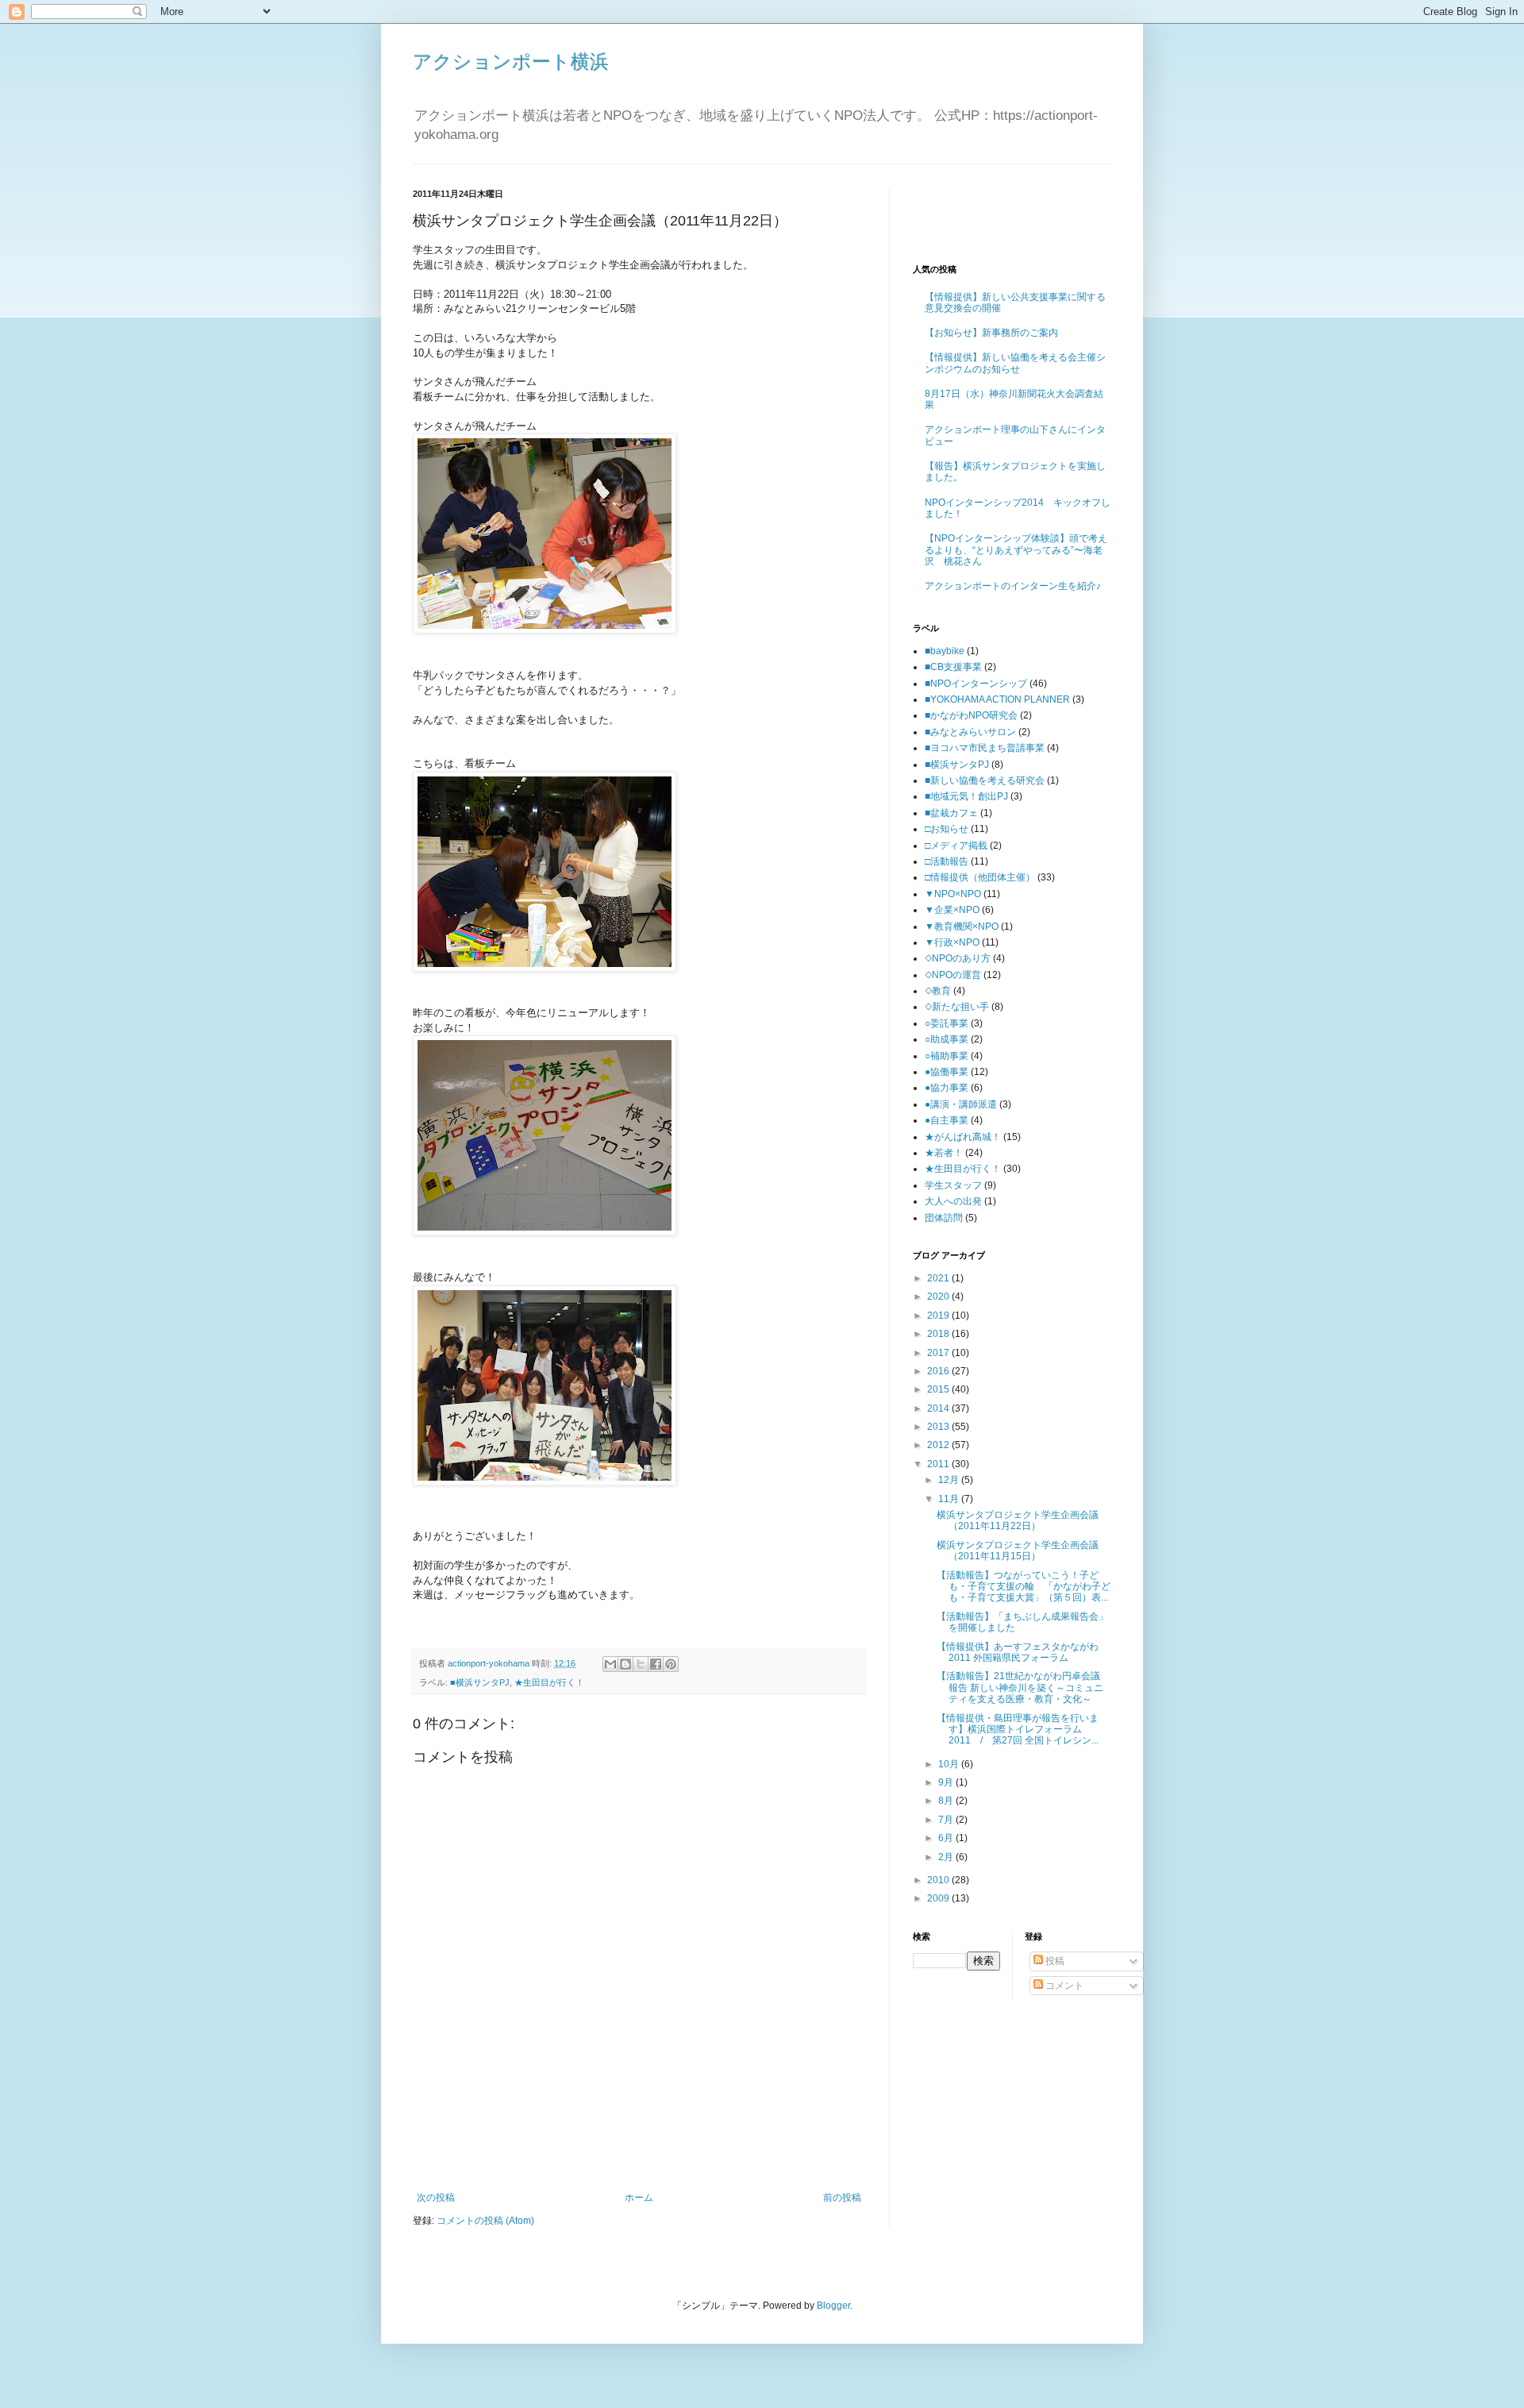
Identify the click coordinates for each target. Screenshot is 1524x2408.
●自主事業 (947, 1120)
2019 (939, 1316)
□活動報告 (947, 861)
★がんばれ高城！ (963, 1137)
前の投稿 (842, 2198)
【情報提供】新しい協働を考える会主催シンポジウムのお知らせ (1015, 363)
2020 (939, 1296)
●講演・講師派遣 (961, 1104)
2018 (939, 1334)
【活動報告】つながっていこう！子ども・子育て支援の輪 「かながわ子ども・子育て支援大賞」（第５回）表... (1024, 1587)
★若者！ (944, 1153)
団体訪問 (944, 1218)
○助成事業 (947, 1039)
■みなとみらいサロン (970, 732)
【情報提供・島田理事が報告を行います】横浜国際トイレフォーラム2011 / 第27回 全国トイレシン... (1018, 1730)
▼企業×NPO (952, 910)
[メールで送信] (610, 1664)
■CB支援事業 (953, 667)
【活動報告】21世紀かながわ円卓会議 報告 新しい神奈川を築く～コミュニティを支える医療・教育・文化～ (1023, 1688)
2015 (939, 1389)
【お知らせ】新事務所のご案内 (991, 333)
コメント (1063, 1986)
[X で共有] (641, 1664)
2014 (939, 1408)
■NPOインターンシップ (976, 684)
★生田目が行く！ (549, 1682)
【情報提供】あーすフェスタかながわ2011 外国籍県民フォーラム (1018, 1652)
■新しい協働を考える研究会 (985, 780)
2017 (939, 1353)
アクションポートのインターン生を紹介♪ (1013, 586)
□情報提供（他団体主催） (980, 877)
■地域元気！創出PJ (966, 796)
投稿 (1054, 1961)
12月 (950, 1480)
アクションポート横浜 (511, 62)
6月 (947, 1838)
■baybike (945, 651)
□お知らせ (947, 829)
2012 (939, 1445)
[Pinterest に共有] (671, 1664)
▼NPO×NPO (953, 894)
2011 (939, 1464)
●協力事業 (947, 1088)
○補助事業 (947, 1056)
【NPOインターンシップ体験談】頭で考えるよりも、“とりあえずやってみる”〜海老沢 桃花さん (1016, 550)
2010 (939, 1880)
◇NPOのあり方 (958, 958)
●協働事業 (947, 1072)
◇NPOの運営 (953, 975)
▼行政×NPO (952, 942)
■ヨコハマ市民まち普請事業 (985, 748)
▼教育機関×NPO (962, 927)
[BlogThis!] (625, 1664)
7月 (947, 1820)
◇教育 (938, 991)
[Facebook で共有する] (656, 1664)
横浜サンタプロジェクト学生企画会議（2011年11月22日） (1018, 1520)
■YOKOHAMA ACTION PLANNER (997, 699)
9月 (947, 1782)
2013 (939, 1427)
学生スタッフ (953, 1185)
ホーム (639, 2198)
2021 (939, 1278)
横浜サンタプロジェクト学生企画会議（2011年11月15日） (1018, 1551)
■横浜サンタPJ (480, 1682)
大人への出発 (953, 1201)
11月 (950, 1499)
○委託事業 (947, 1023)
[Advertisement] (639, 2148)
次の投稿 (436, 2198)
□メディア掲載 (956, 846)
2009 (939, 1898)
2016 (939, 1371)
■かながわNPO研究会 (971, 715)
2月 (947, 1857)
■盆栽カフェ (951, 813)
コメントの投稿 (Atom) (485, 2221)
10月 (950, 1764)
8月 (947, 1801)
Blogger (833, 2306)
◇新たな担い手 (957, 1007)
